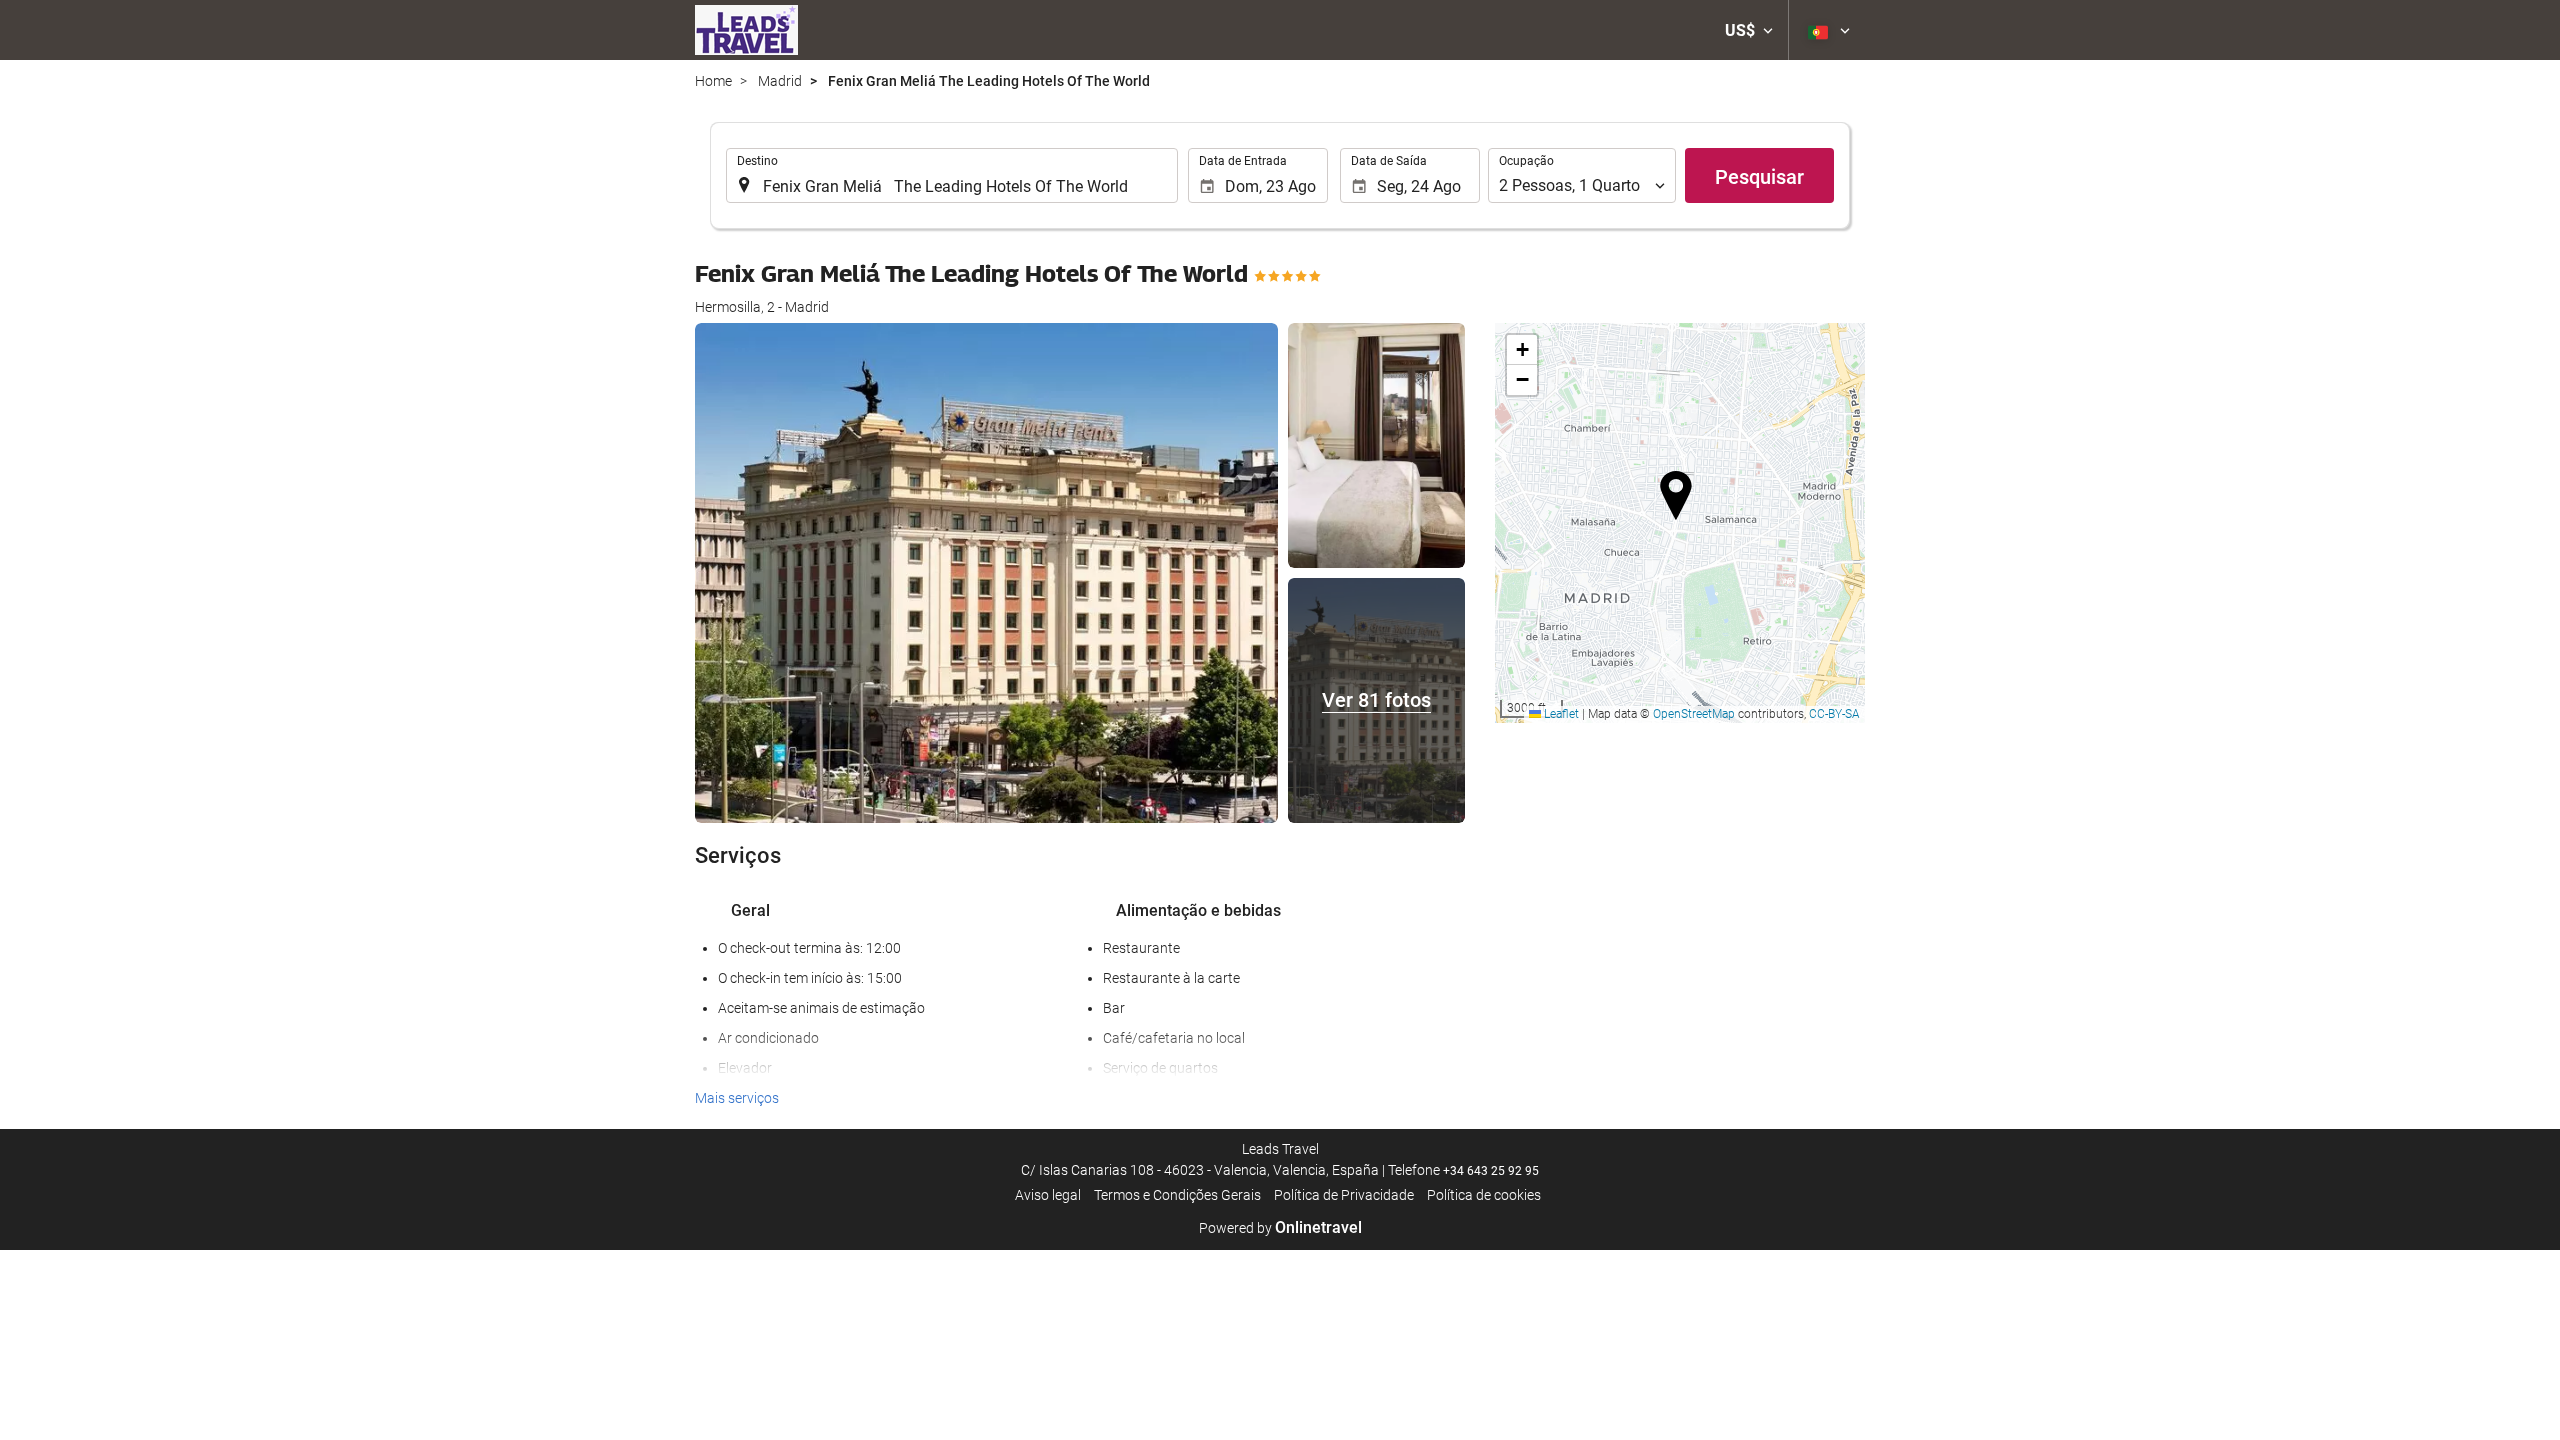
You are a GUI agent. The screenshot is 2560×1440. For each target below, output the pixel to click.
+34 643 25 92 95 (1491, 1171)
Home (713, 81)
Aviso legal (1048, 1195)
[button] (1749, 30)
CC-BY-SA (1834, 714)
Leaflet (1560, 714)
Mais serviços (737, 1098)
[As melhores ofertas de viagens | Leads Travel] (746, 30)
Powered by (1280, 1228)
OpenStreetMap (1694, 714)
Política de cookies (1484, 1195)
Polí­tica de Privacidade (1344, 1195)
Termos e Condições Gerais (1177, 1195)
